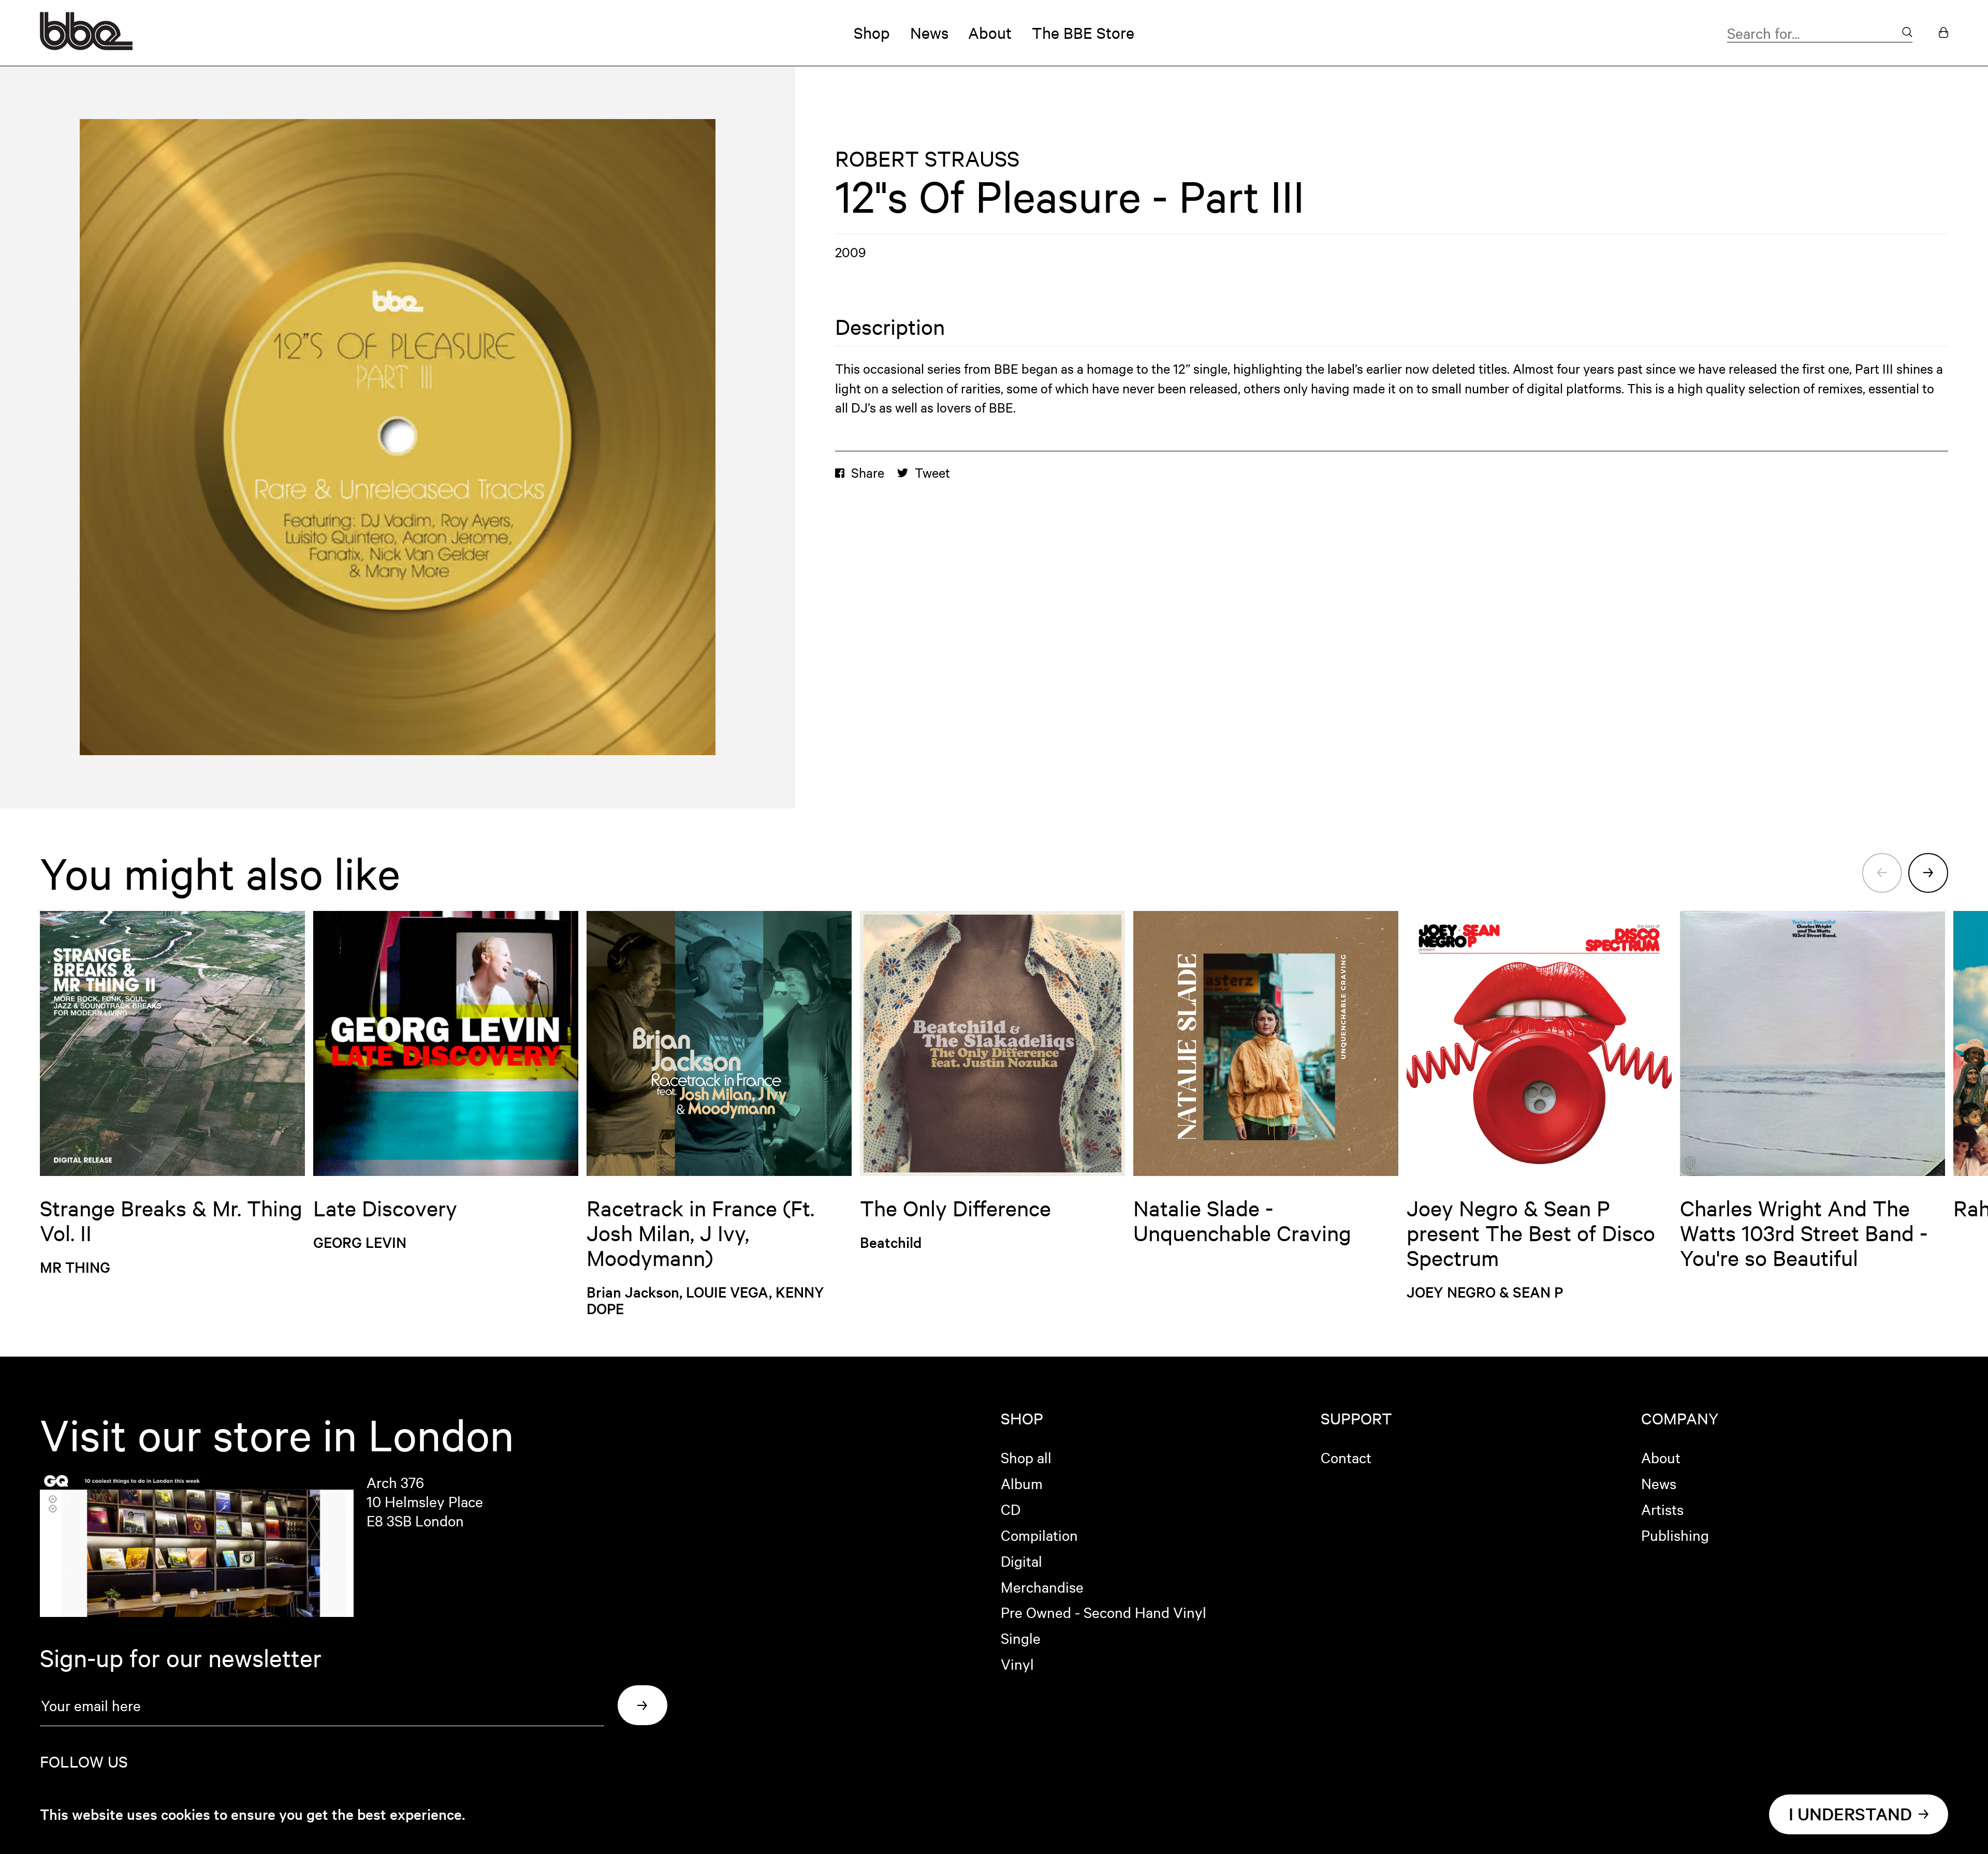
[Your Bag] (1943, 33)
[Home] (86, 45)
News (929, 33)
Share (868, 473)
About (990, 33)
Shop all (1026, 1457)
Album (1022, 1483)
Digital (1021, 1561)
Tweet (932, 473)
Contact (1346, 1457)
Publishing (1675, 1535)
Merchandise (1042, 1586)
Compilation (1039, 1535)
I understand (1850, 1814)
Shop (872, 33)
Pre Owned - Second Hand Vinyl (1103, 1612)
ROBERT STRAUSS (927, 158)
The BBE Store (1083, 33)
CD (1011, 1509)
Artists (1662, 1509)
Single (1021, 1638)
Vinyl (1017, 1664)
